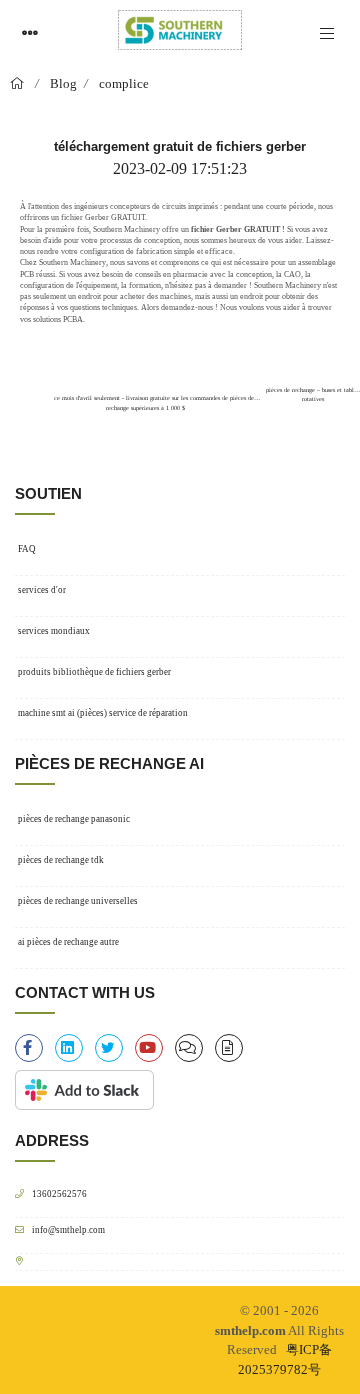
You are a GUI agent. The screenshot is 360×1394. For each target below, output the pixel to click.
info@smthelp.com (68, 1229)
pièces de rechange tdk (61, 860)
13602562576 (59, 1193)
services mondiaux (54, 631)
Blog (63, 83)
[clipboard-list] (189, 1048)
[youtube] (149, 1048)
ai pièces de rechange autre (68, 942)
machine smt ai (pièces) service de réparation (103, 713)
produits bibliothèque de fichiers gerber (94, 672)
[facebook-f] (29, 1048)
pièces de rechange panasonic (74, 819)
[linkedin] (69, 1048)
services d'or (42, 590)
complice (124, 83)
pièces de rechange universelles (78, 901)
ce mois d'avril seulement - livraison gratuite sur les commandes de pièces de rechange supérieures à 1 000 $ (153, 398)
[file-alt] (229, 1048)
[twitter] (109, 1048)
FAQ (27, 549)
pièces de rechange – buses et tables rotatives (312, 394)
